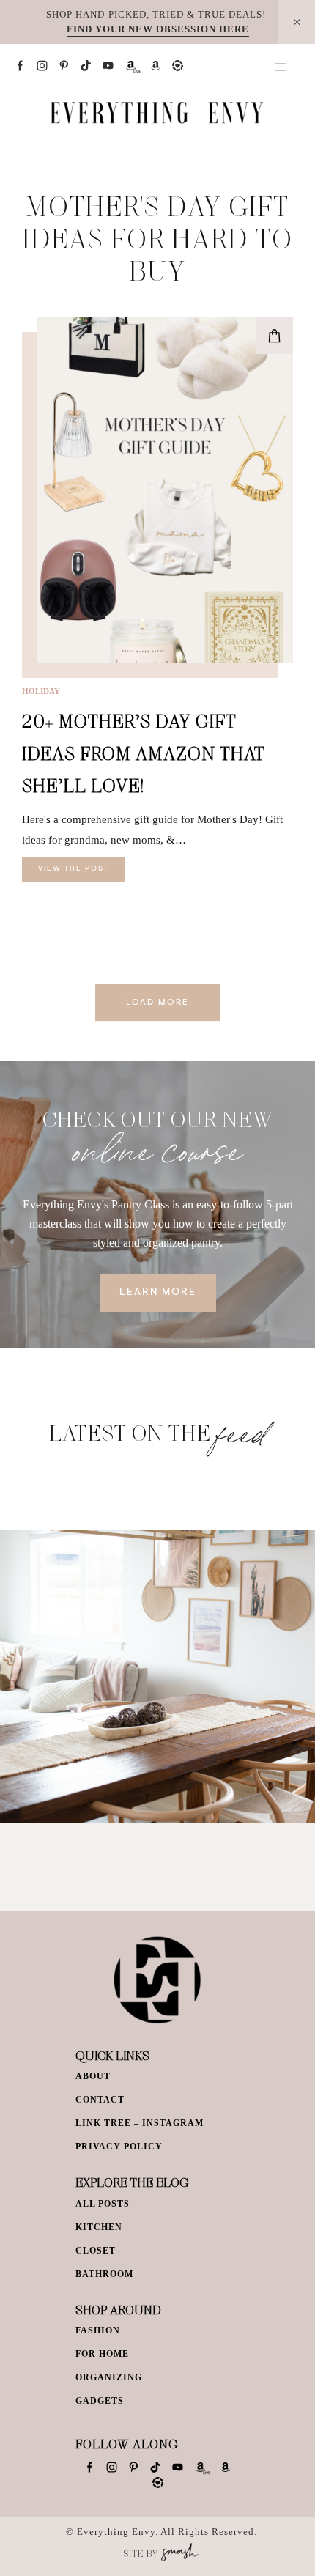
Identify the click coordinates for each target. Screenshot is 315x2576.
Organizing (109, 2377)
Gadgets (100, 2401)
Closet (96, 2251)
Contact (100, 2100)
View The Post (73, 869)
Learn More (158, 1293)
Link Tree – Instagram (140, 2123)
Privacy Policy (119, 2147)
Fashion (98, 2330)
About (93, 2076)
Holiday (41, 691)
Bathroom (104, 2274)
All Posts (103, 2204)
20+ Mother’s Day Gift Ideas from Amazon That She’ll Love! (144, 753)
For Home (102, 2354)
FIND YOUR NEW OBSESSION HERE (158, 29)
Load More (157, 1003)
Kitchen (99, 2227)
